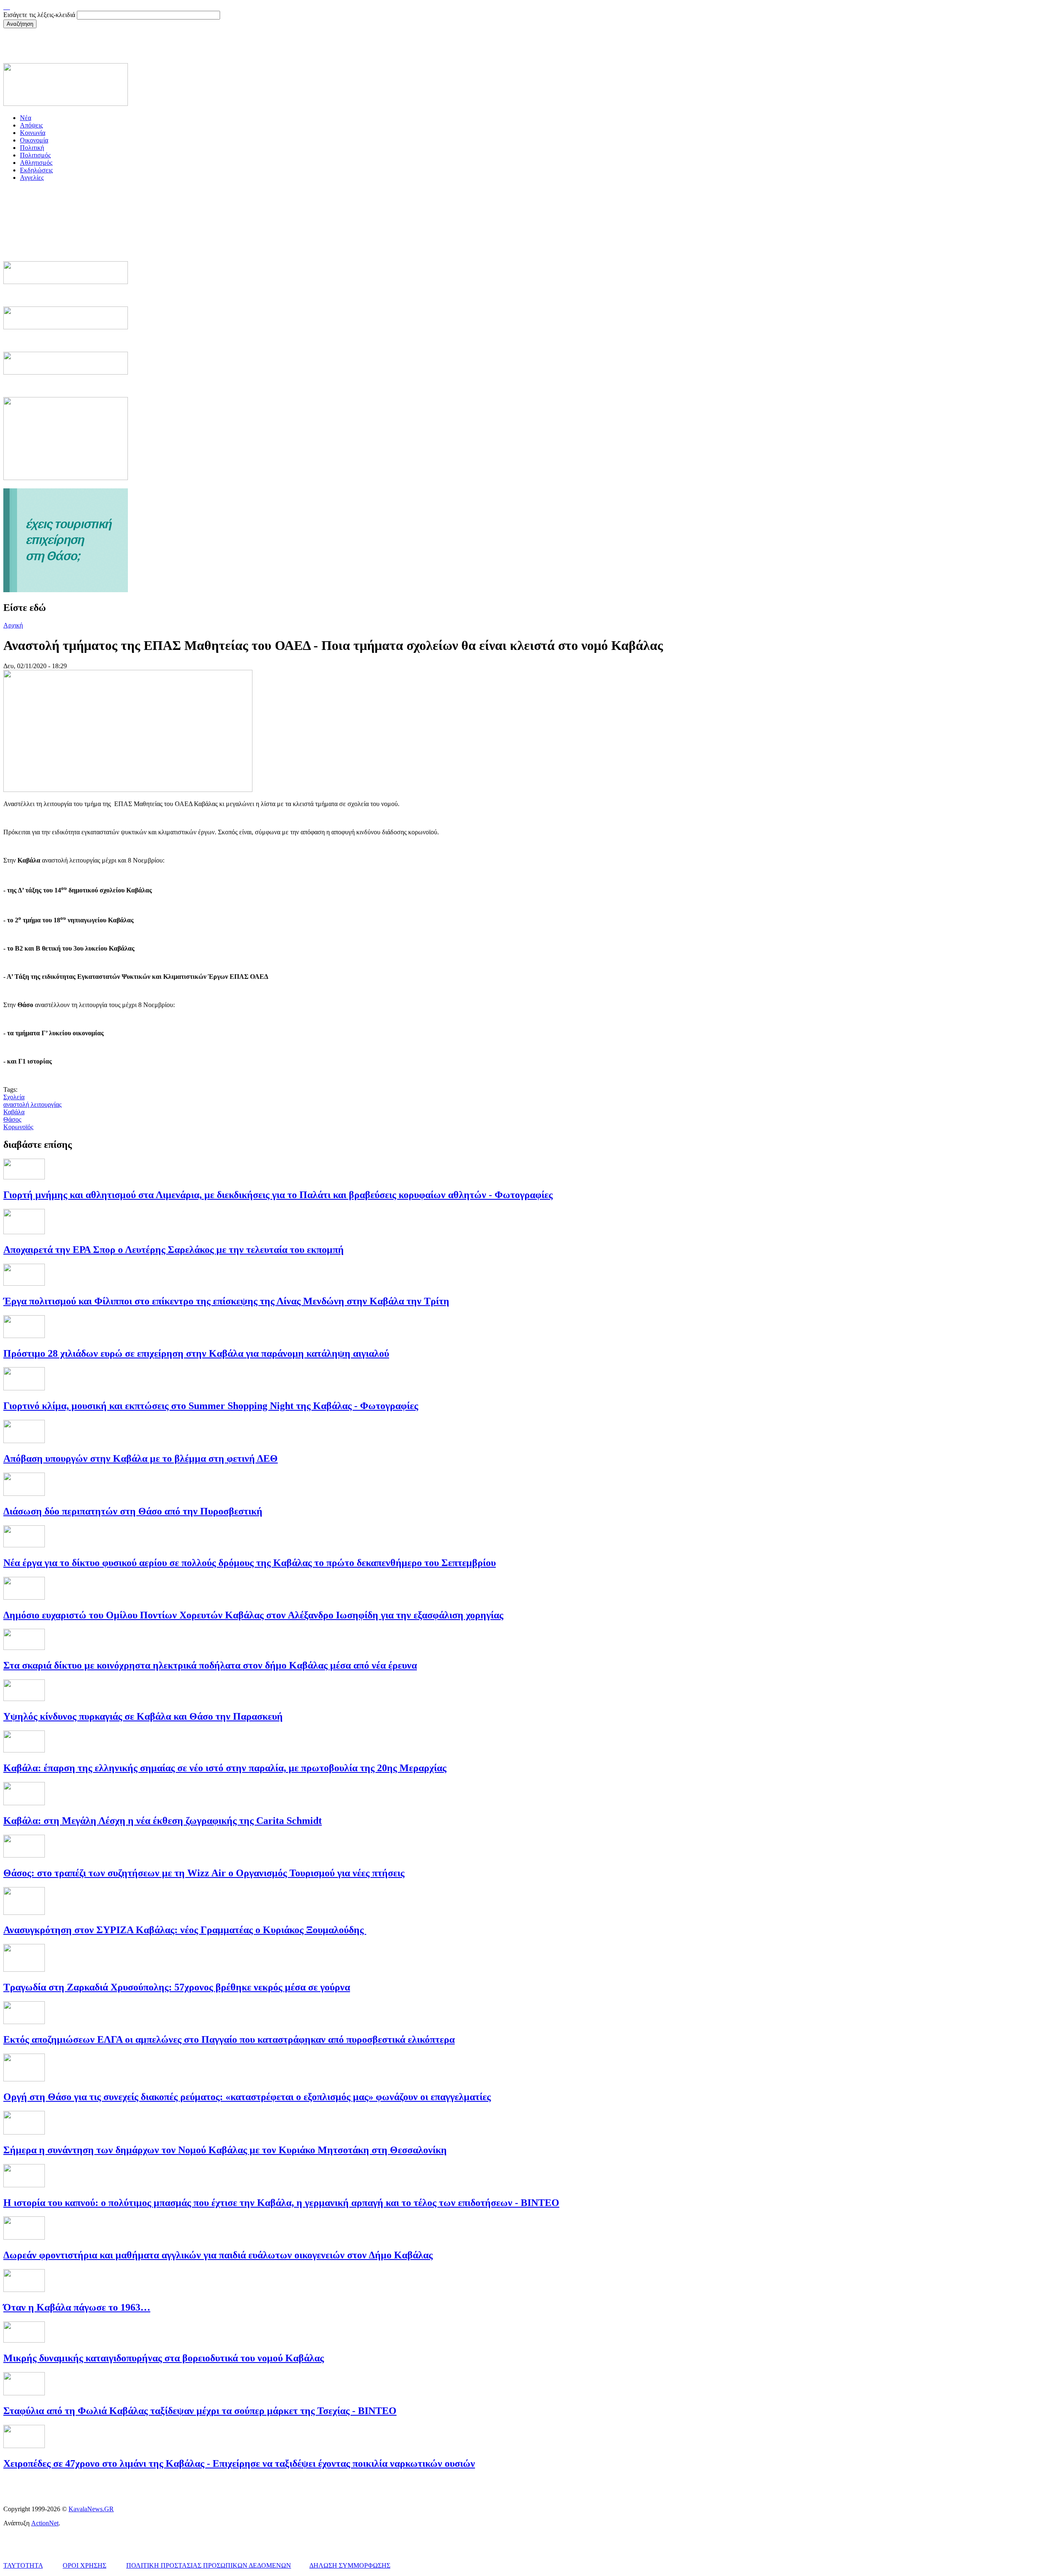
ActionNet (45, 2523)
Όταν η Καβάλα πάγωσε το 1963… (77, 2307)
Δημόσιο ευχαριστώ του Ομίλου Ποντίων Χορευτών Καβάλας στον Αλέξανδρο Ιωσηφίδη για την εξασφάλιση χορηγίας (253, 1615)
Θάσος (12, 1119)
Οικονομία (34, 140)
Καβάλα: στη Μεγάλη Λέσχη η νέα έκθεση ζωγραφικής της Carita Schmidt (163, 1821)
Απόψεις (31, 125)
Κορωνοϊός (18, 1127)
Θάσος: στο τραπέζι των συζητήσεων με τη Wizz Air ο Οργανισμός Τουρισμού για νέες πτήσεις (204, 1873)
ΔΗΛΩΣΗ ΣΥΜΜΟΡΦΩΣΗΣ (350, 2565)
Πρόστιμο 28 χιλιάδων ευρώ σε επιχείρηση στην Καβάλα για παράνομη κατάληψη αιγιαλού (196, 1353)
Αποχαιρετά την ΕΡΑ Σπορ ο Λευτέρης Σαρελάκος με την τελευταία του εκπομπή (174, 1250)
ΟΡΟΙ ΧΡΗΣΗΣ (85, 2565)
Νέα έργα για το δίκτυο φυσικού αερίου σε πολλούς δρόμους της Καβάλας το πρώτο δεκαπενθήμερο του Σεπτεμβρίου (250, 1563)
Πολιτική (32, 148)
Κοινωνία (33, 133)
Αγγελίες (32, 178)
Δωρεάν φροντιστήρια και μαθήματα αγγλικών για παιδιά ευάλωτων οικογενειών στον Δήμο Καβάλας (218, 2255)
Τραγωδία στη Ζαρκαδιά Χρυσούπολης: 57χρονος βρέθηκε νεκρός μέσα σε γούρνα (177, 1987)
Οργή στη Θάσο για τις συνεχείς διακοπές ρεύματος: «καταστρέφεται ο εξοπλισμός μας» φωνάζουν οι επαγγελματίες (247, 2097)
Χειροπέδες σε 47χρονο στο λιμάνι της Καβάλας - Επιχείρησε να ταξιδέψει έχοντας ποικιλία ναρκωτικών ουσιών (239, 2463)
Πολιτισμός (35, 155)
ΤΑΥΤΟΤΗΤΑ (23, 2565)
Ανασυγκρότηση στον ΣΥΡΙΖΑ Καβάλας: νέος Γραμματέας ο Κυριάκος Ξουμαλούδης (185, 1930)
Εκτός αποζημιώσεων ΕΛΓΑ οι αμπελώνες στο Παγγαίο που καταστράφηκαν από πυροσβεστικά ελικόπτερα (229, 2039)
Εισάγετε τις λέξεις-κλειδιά (40, 15)
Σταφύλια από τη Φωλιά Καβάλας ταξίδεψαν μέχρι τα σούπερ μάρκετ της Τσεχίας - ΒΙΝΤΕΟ (200, 2411)
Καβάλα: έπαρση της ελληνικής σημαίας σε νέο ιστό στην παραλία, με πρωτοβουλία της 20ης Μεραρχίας (225, 1768)
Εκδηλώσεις (36, 170)
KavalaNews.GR (91, 2509)
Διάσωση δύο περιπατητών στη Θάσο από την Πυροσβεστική (133, 1511)
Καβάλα (14, 1112)
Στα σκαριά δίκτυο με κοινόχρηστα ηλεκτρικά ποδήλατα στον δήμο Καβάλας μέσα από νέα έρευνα (210, 1665)
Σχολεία (14, 1097)
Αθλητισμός (36, 163)
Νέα (26, 118)
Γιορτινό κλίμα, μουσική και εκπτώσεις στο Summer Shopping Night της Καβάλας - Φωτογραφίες (211, 1406)
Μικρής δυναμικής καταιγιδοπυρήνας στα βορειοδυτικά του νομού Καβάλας (164, 2358)
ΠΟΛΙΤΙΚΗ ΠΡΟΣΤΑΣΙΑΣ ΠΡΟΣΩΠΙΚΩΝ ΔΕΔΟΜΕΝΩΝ (209, 2565)
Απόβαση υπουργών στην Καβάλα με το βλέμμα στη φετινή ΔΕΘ (141, 1458)
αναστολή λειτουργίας (32, 1104)
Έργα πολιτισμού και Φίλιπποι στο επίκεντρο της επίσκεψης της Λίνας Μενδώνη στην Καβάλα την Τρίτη (226, 1301)
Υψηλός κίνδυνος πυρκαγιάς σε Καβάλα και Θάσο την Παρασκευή (143, 1716)
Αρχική (13, 625)
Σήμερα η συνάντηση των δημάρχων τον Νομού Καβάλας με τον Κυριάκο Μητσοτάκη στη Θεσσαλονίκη (225, 2150)
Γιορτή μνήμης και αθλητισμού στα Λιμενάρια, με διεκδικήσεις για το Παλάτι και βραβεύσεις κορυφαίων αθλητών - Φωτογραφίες (278, 1195)
